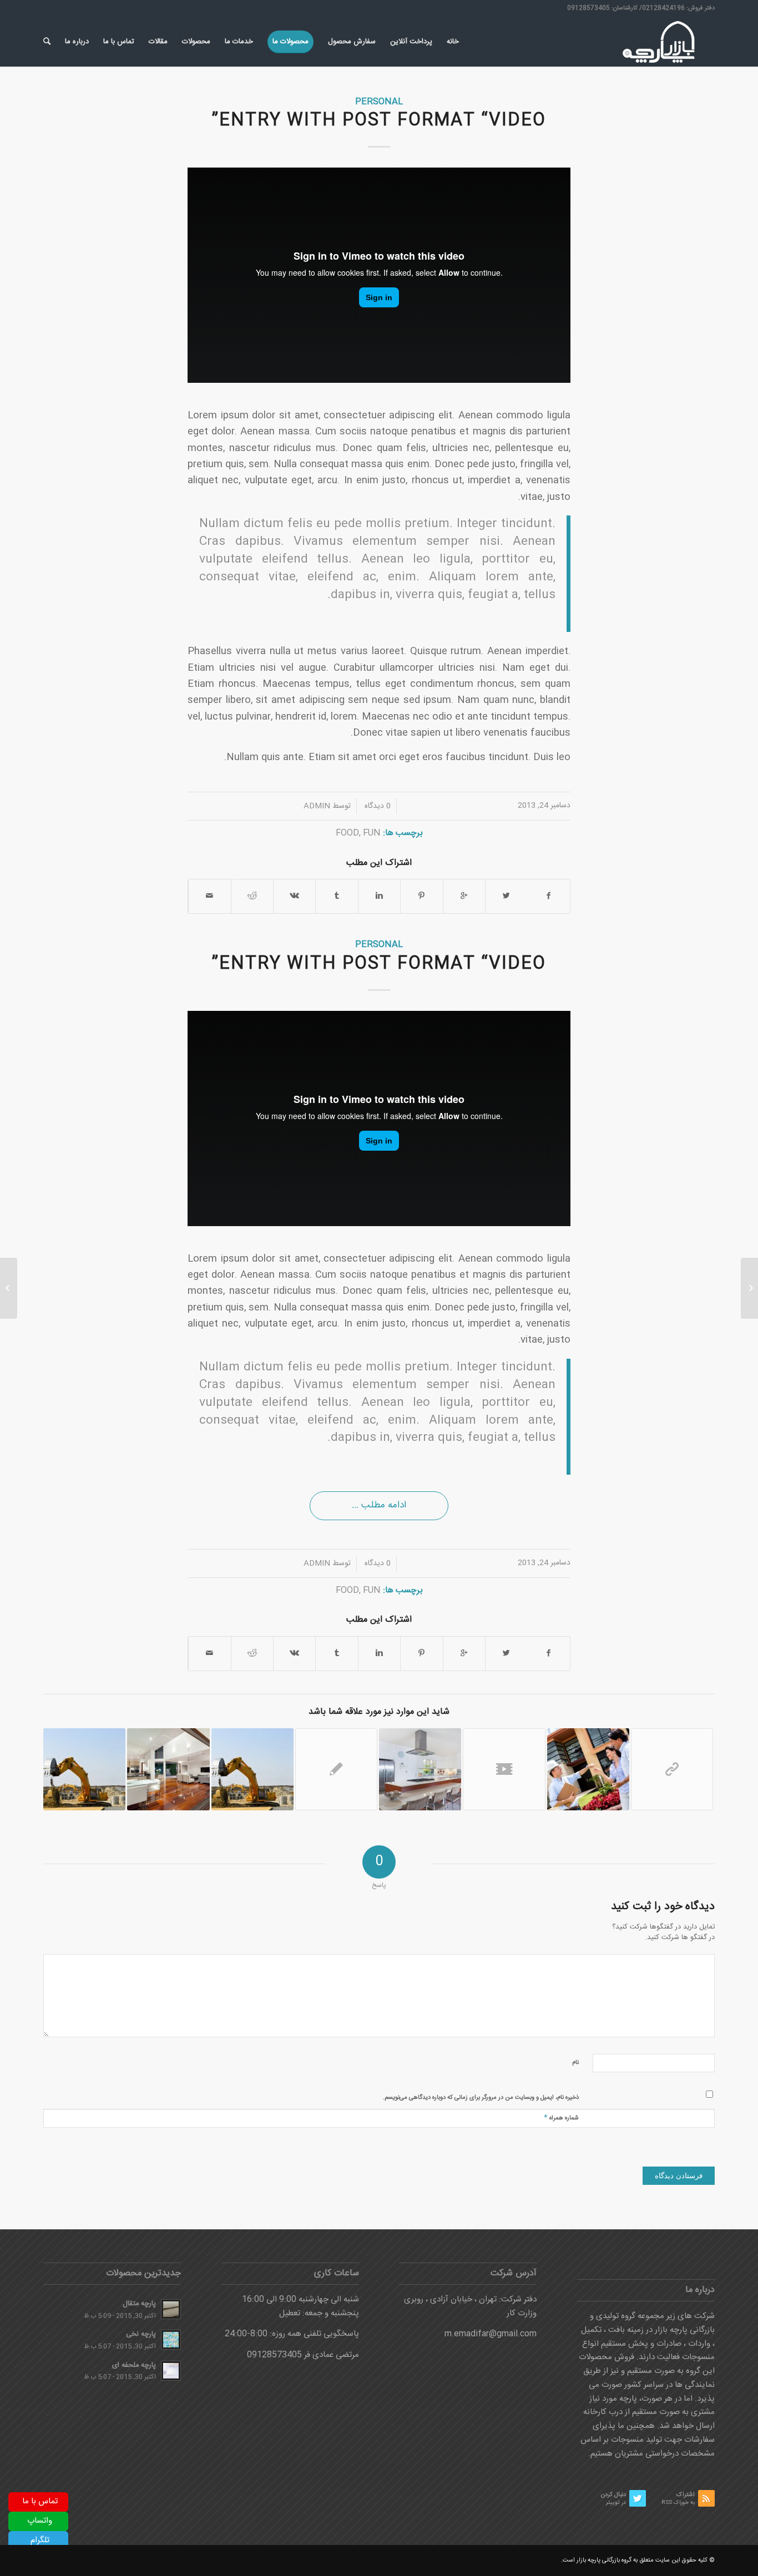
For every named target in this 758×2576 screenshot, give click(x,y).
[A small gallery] (420, 1769)
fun (372, 833)
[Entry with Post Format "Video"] (504, 1769)
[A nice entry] (84, 1769)
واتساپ (40, 2521)
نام (575, 2063)
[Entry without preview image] (336, 1769)
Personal (379, 102)
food (347, 833)
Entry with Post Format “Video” (379, 121)
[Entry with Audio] (588, 1769)
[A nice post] (168, 1769)
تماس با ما (40, 2501)
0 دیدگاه (377, 806)
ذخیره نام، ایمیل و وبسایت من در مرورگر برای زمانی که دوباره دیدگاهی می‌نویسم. (481, 2098)
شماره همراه (561, 2117)
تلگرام (40, 2540)
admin (317, 806)
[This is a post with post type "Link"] (672, 1769)
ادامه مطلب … (379, 1505)
